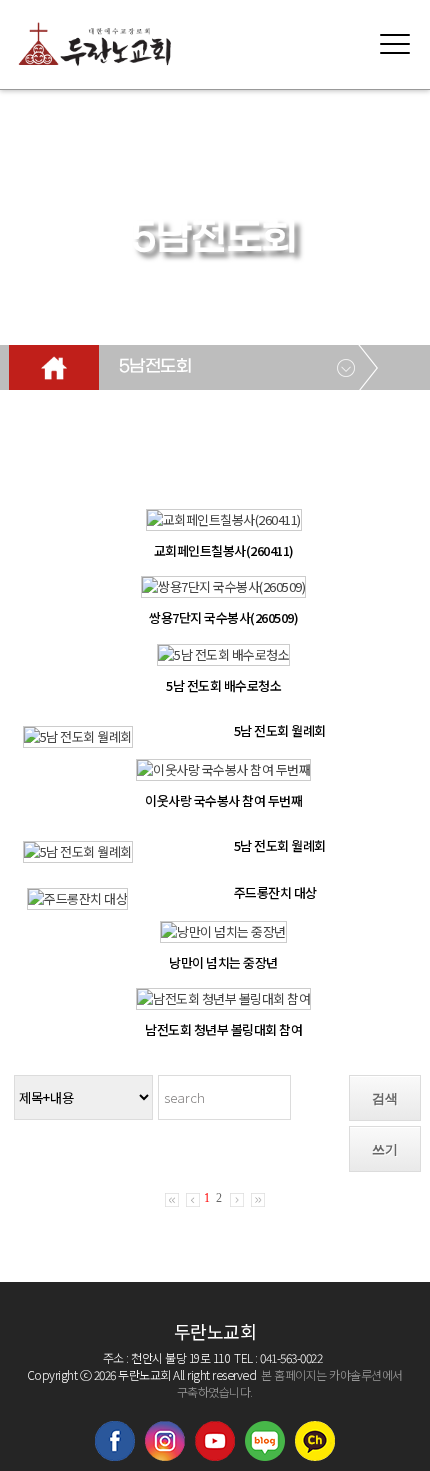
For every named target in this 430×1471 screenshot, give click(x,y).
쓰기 (385, 1149)
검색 (385, 1098)
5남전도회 (155, 367)
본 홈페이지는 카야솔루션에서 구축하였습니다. (290, 1383)
